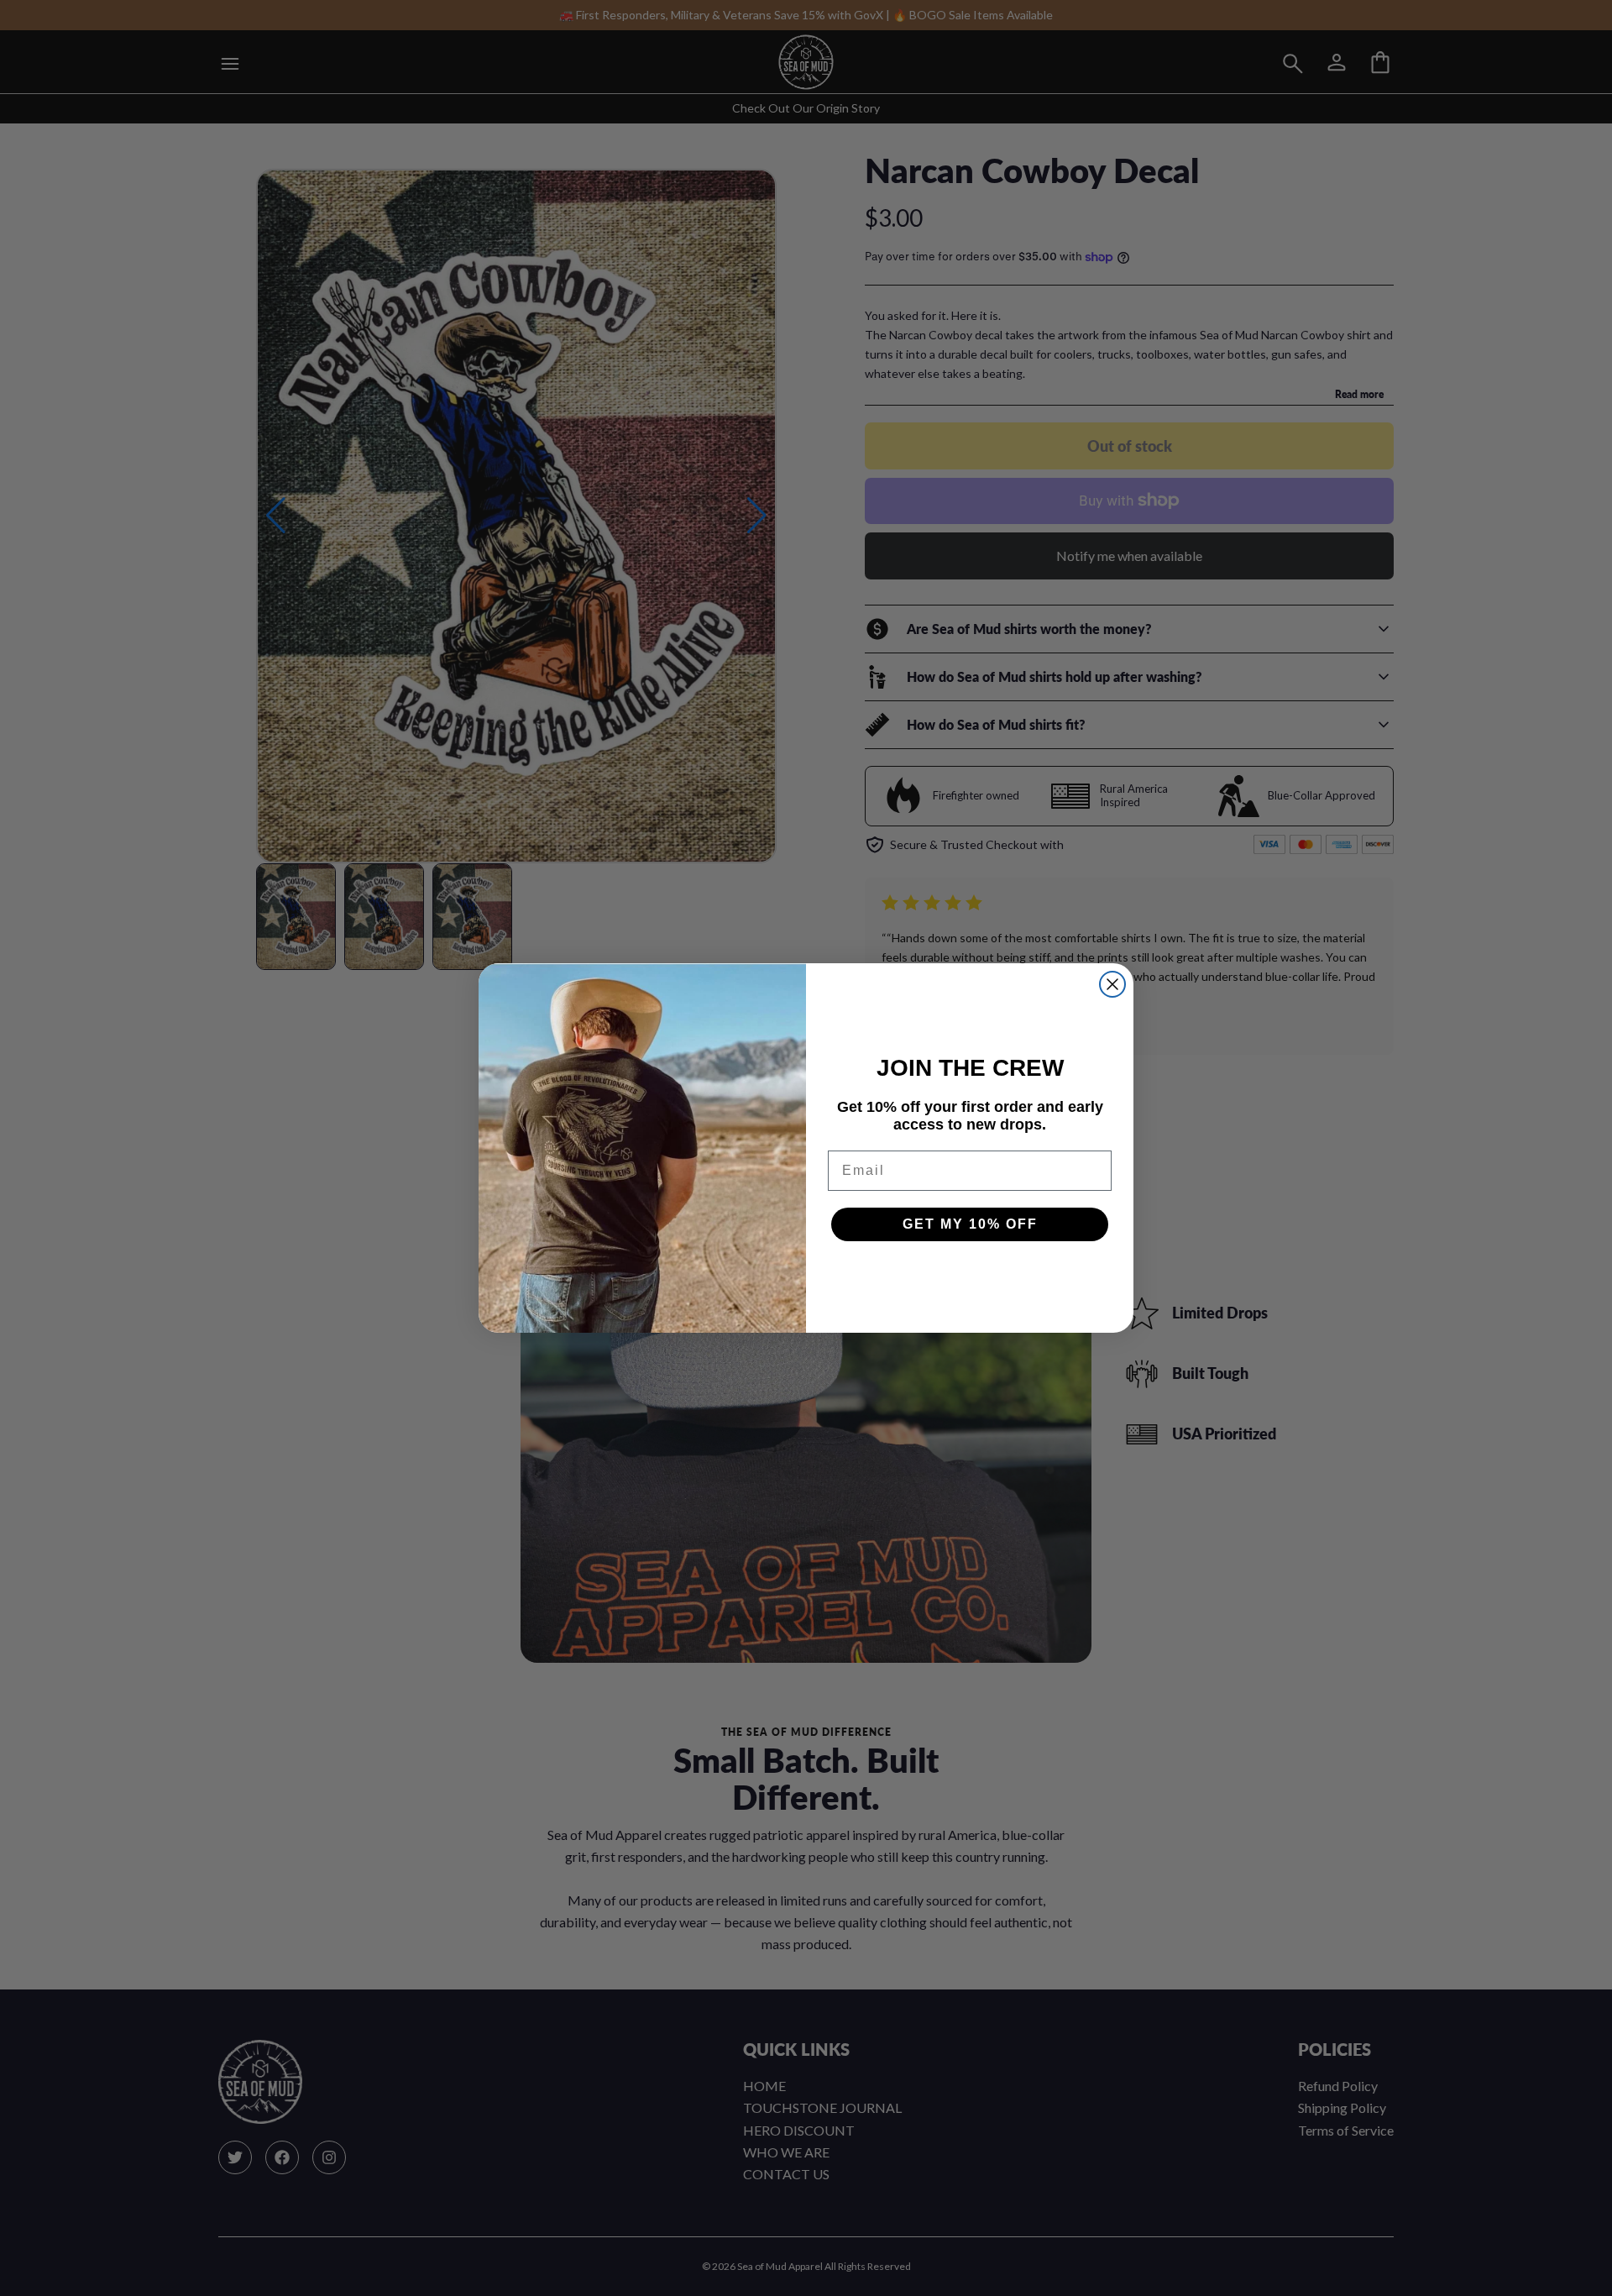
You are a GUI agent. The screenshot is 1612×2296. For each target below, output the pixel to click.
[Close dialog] (1112, 984)
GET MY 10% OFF (970, 1224)
